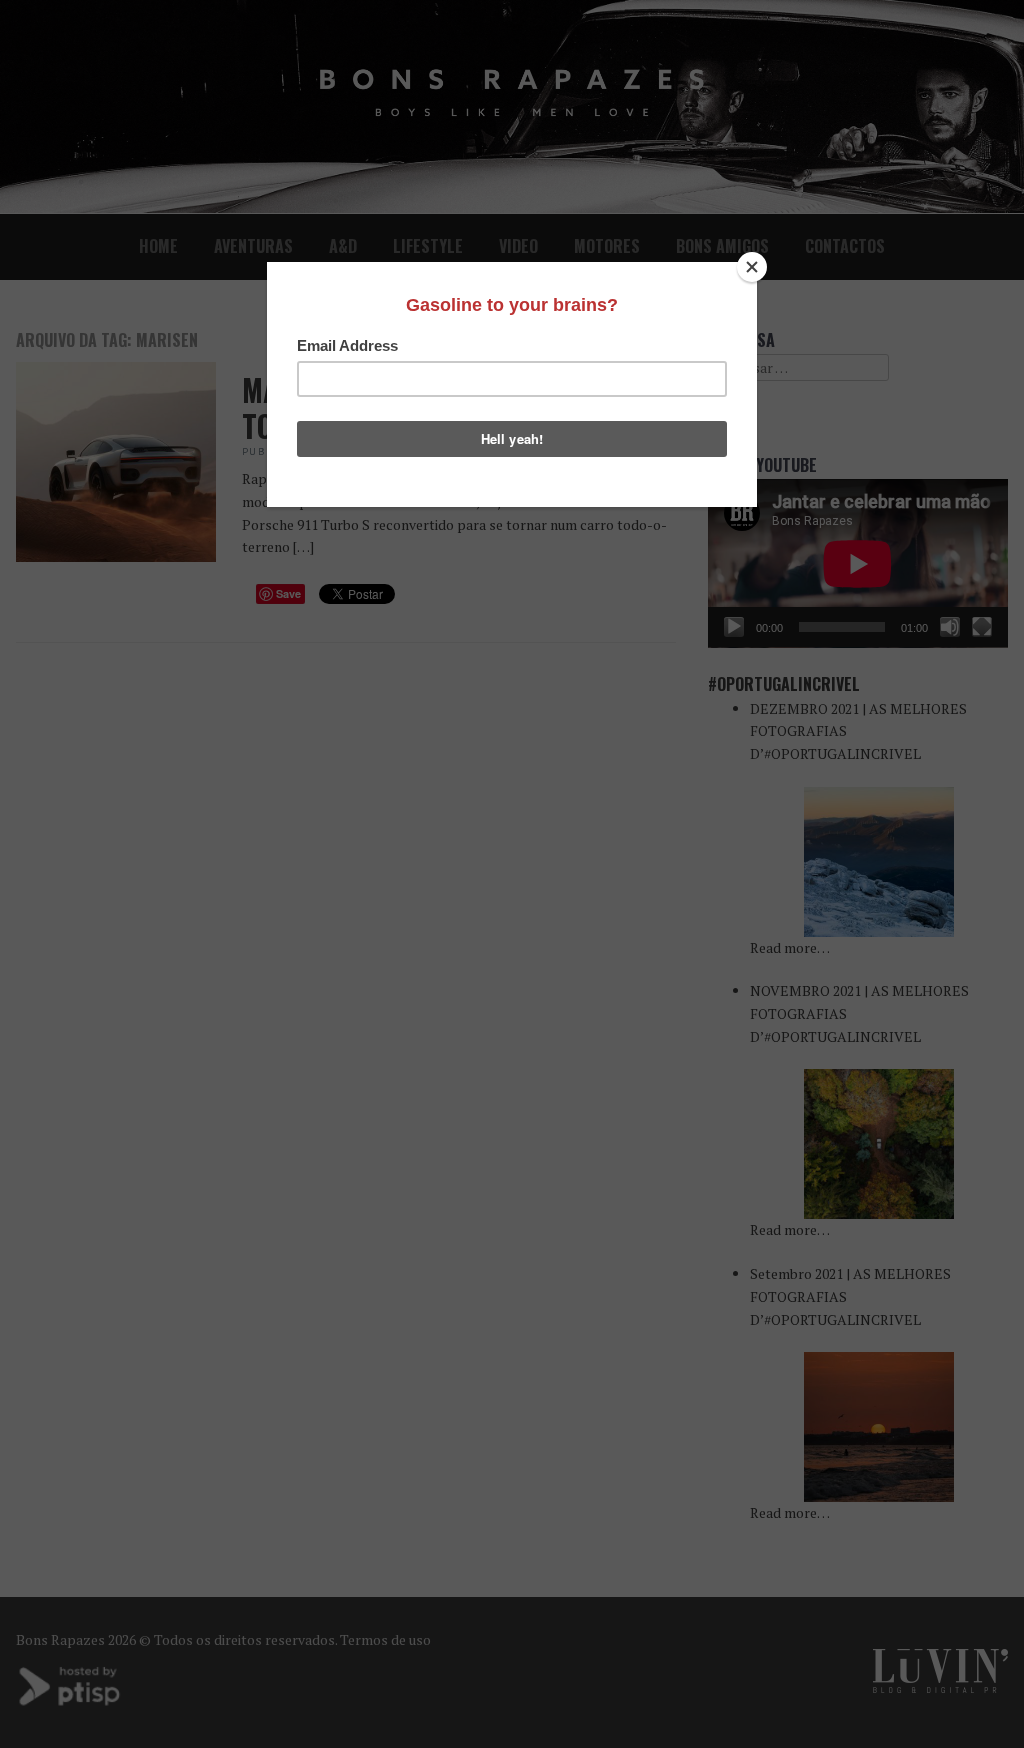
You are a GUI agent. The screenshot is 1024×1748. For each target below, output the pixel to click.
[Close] (752, 267)
